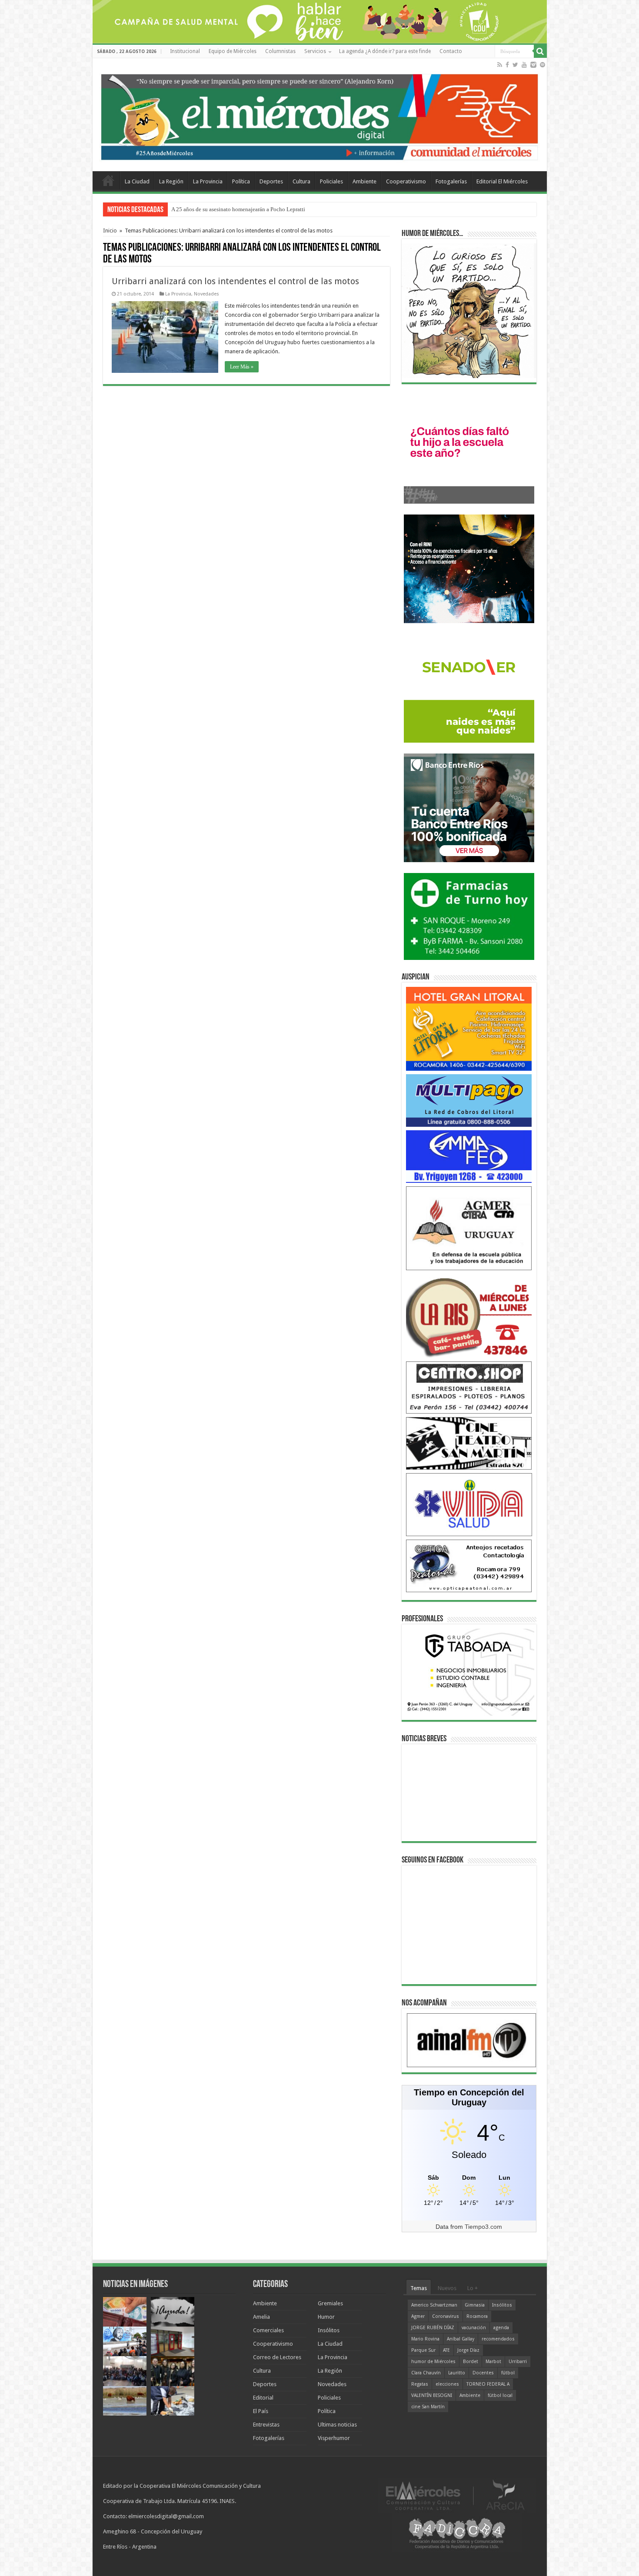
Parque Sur (423, 2350)
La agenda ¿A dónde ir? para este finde (385, 51)
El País (261, 2411)
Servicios (315, 51)
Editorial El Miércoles (502, 181)
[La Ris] (469, 1315)
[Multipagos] (469, 1100)
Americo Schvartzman (434, 2305)
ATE (446, 2350)
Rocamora (477, 2316)
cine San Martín (428, 2407)
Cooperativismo (406, 181)
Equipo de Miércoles (233, 51)
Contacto (451, 51)
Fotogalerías (451, 181)
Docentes (483, 2373)
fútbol (508, 2373)
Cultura (301, 181)
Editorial (263, 2398)
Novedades (206, 294)
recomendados (498, 2339)
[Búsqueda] (540, 51)
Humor (326, 2317)
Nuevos (447, 2288)
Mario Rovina (425, 2339)
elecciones (447, 2384)
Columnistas (280, 51)
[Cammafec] (469, 1156)
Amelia (261, 2317)
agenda (501, 2328)
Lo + (473, 2288)
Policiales (331, 181)
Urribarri (518, 2362)
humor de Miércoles (433, 2362)
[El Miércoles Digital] (320, 115)
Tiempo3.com (483, 2227)
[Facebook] (507, 65)
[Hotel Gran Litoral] (469, 1028)
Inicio (110, 231)
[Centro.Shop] (469, 1387)
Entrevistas (266, 2425)
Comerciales (268, 2330)
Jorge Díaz (468, 2350)
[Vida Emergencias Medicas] (469, 1504)
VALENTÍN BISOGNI (432, 2395)
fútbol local (500, 2395)
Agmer (418, 2316)
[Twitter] (515, 65)
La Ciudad (137, 181)
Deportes (271, 181)
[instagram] (533, 65)
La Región (171, 181)
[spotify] (542, 65)
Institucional (185, 51)
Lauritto (457, 2373)
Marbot (493, 2362)
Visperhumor (334, 2438)
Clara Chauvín (426, 2373)
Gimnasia (475, 2305)
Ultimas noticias (337, 2425)
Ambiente (364, 181)
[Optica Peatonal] (469, 1565)
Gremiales (330, 2303)
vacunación (474, 2328)
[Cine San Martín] (469, 1443)
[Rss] (500, 65)
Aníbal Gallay (461, 2339)
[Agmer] (469, 1228)
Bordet (471, 2362)
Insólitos (329, 2330)
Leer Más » (242, 367)
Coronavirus (446, 2316)
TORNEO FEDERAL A (488, 2384)
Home (108, 180)
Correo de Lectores (277, 2357)
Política (241, 181)
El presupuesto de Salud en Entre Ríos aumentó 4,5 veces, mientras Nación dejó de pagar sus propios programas (302, 209)
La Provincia (208, 181)
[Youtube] (524, 65)
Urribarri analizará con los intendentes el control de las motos (235, 281)
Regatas (420, 2384)
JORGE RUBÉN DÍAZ (433, 2328)
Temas (419, 2288)
